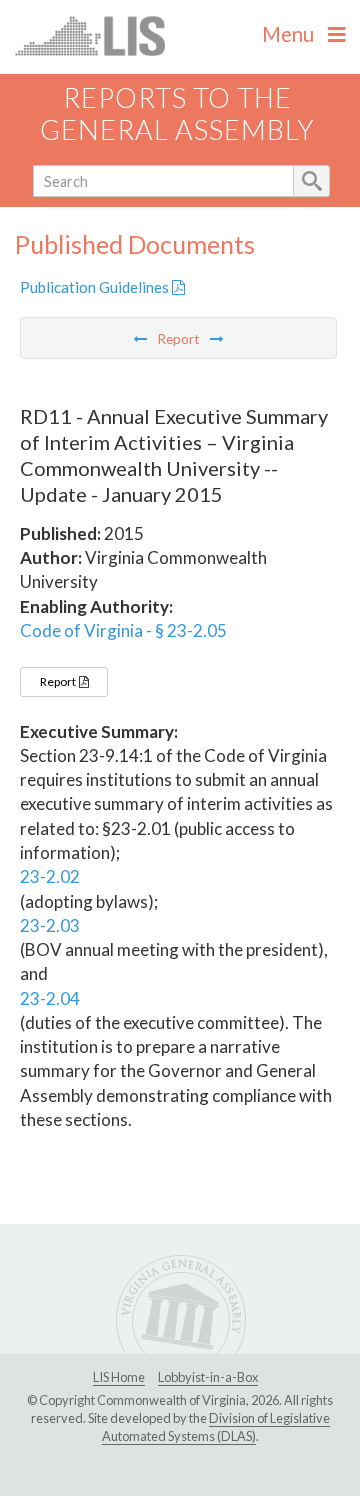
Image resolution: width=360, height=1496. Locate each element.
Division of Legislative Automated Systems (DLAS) (216, 1427)
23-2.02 (50, 876)
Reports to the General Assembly (177, 114)
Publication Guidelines (96, 287)
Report (59, 681)
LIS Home (119, 1377)
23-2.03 (50, 925)
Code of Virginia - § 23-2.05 (123, 630)
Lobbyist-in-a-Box (208, 1377)
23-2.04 (50, 998)
